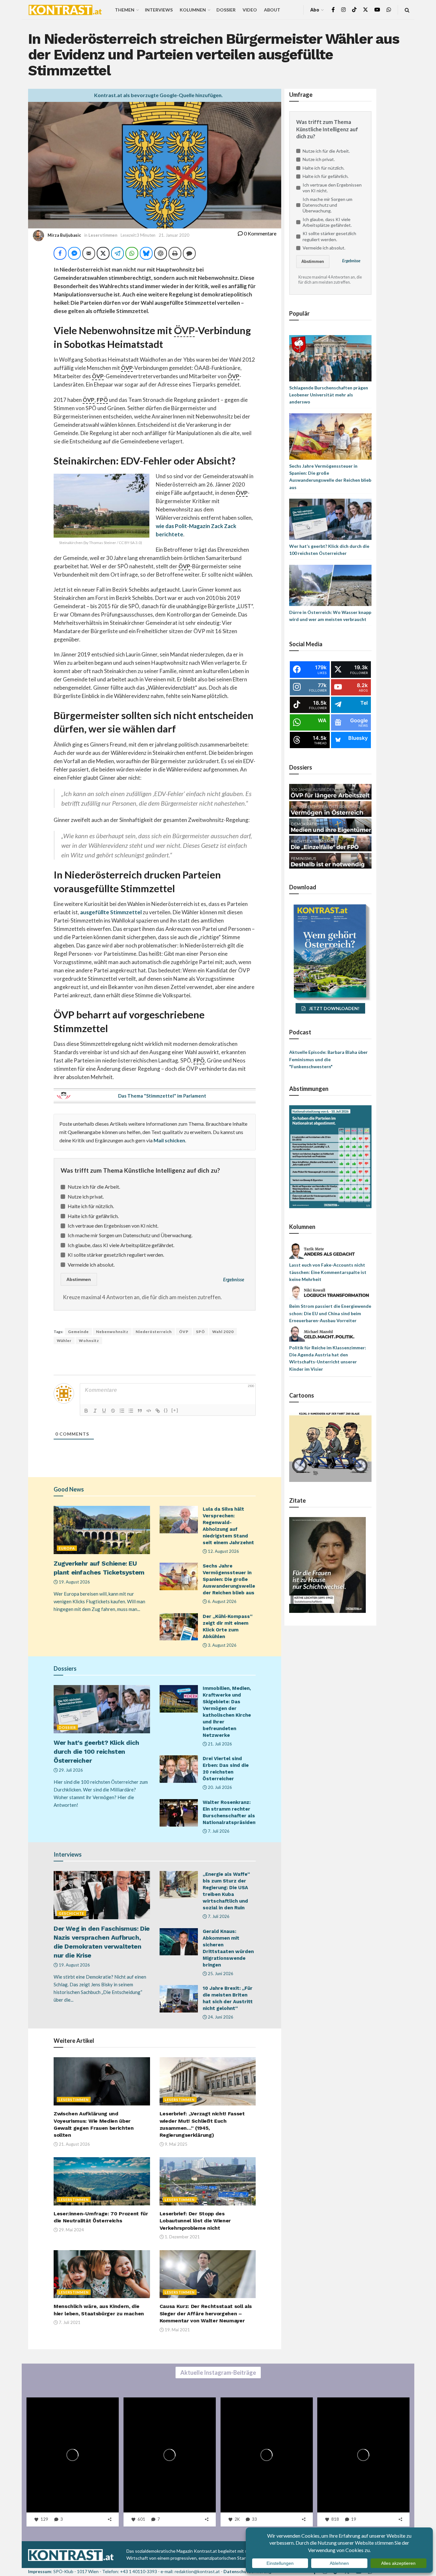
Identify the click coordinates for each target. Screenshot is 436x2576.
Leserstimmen (103, 235)
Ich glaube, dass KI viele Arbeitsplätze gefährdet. (121, 1245)
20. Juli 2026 (219, 1787)
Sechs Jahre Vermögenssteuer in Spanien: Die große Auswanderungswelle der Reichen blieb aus (229, 1579)
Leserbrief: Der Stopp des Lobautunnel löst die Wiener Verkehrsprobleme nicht (195, 2221)
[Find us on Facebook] (333, 10)
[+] (175, 1410)
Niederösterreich (154, 1332)
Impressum (40, 2571)
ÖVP (184, 1332)
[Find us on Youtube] (377, 10)
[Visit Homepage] (65, 10)
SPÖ (200, 1332)
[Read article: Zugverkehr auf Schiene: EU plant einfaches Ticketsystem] (102, 1530)
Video (250, 10)
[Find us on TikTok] (354, 10)
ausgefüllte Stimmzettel (111, 912)
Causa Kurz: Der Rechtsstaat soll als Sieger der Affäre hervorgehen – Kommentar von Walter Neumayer (206, 2313)
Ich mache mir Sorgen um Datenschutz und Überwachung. (130, 1235)
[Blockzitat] (140, 1411)
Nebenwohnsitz (112, 1332)
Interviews (159, 10)
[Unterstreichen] (104, 1411)
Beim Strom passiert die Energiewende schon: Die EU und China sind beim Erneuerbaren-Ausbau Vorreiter (330, 1313)
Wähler (64, 1341)
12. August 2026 (223, 1551)
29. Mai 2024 (71, 2230)
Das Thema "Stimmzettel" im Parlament (162, 1096)
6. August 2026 (222, 1601)
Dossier (226, 10)
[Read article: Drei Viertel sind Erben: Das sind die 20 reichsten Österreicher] (179, 1769)
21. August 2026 (74, 2144)
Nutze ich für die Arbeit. (94, 1187)
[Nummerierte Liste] (122, 1411)
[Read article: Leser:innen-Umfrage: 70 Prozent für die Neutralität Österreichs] (102, 2181)
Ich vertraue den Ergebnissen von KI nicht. (113, 1226)
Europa (67, 1548)
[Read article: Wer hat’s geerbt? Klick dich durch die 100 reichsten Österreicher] (102, 1709)
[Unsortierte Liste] (131, 1411)
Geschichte (71, 1913)
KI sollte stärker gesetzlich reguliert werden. (116, 1255)
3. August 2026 (222, 1645)
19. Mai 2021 (177, 2330)
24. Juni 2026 (220, 2017)
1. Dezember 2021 (182, 2237)
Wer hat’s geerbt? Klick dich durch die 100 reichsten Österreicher (96, 1752)
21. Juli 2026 (219, 1744)
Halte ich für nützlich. (91, 1206)
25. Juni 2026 (220, 1974)
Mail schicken (169, 1140)
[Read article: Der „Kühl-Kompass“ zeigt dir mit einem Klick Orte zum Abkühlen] (179, 1627)
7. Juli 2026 (218, 1831)
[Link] (158, 1411)
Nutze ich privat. (86, 1196)
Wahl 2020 (223, 1332)
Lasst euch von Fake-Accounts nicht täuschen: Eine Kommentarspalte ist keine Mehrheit (328, 1272)
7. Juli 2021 (69, 2322)
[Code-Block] (149, 1411)
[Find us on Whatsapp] (389, 10)
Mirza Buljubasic (64, 235)
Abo (315, 10)
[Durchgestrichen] (113, 1411)
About (272, 10)
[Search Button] (407, 10)
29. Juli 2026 (70, 1770)
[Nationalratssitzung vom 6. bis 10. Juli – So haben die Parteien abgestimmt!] (330, 1156)
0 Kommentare (260, 233)
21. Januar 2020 (174, 235)
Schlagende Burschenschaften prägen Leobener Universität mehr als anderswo (329, 395)
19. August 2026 (74, 1582)
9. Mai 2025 (176, 2144)
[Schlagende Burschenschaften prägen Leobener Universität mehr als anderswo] (330, 358)
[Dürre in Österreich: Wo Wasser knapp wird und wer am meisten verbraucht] (330, 585)
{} (166, 1410)
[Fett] (86, 1411)
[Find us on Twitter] (365, 10)
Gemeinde (78, 1332)
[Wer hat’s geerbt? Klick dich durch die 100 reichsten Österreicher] (330, 519)
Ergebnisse (234, 1280)
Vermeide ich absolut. (91, 1265)
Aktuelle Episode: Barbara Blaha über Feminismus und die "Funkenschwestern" (328, 1059)
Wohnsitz (89, 1341)
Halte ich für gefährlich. (93, 1216)
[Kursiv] (95, 1411)
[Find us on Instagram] (343, 10)
